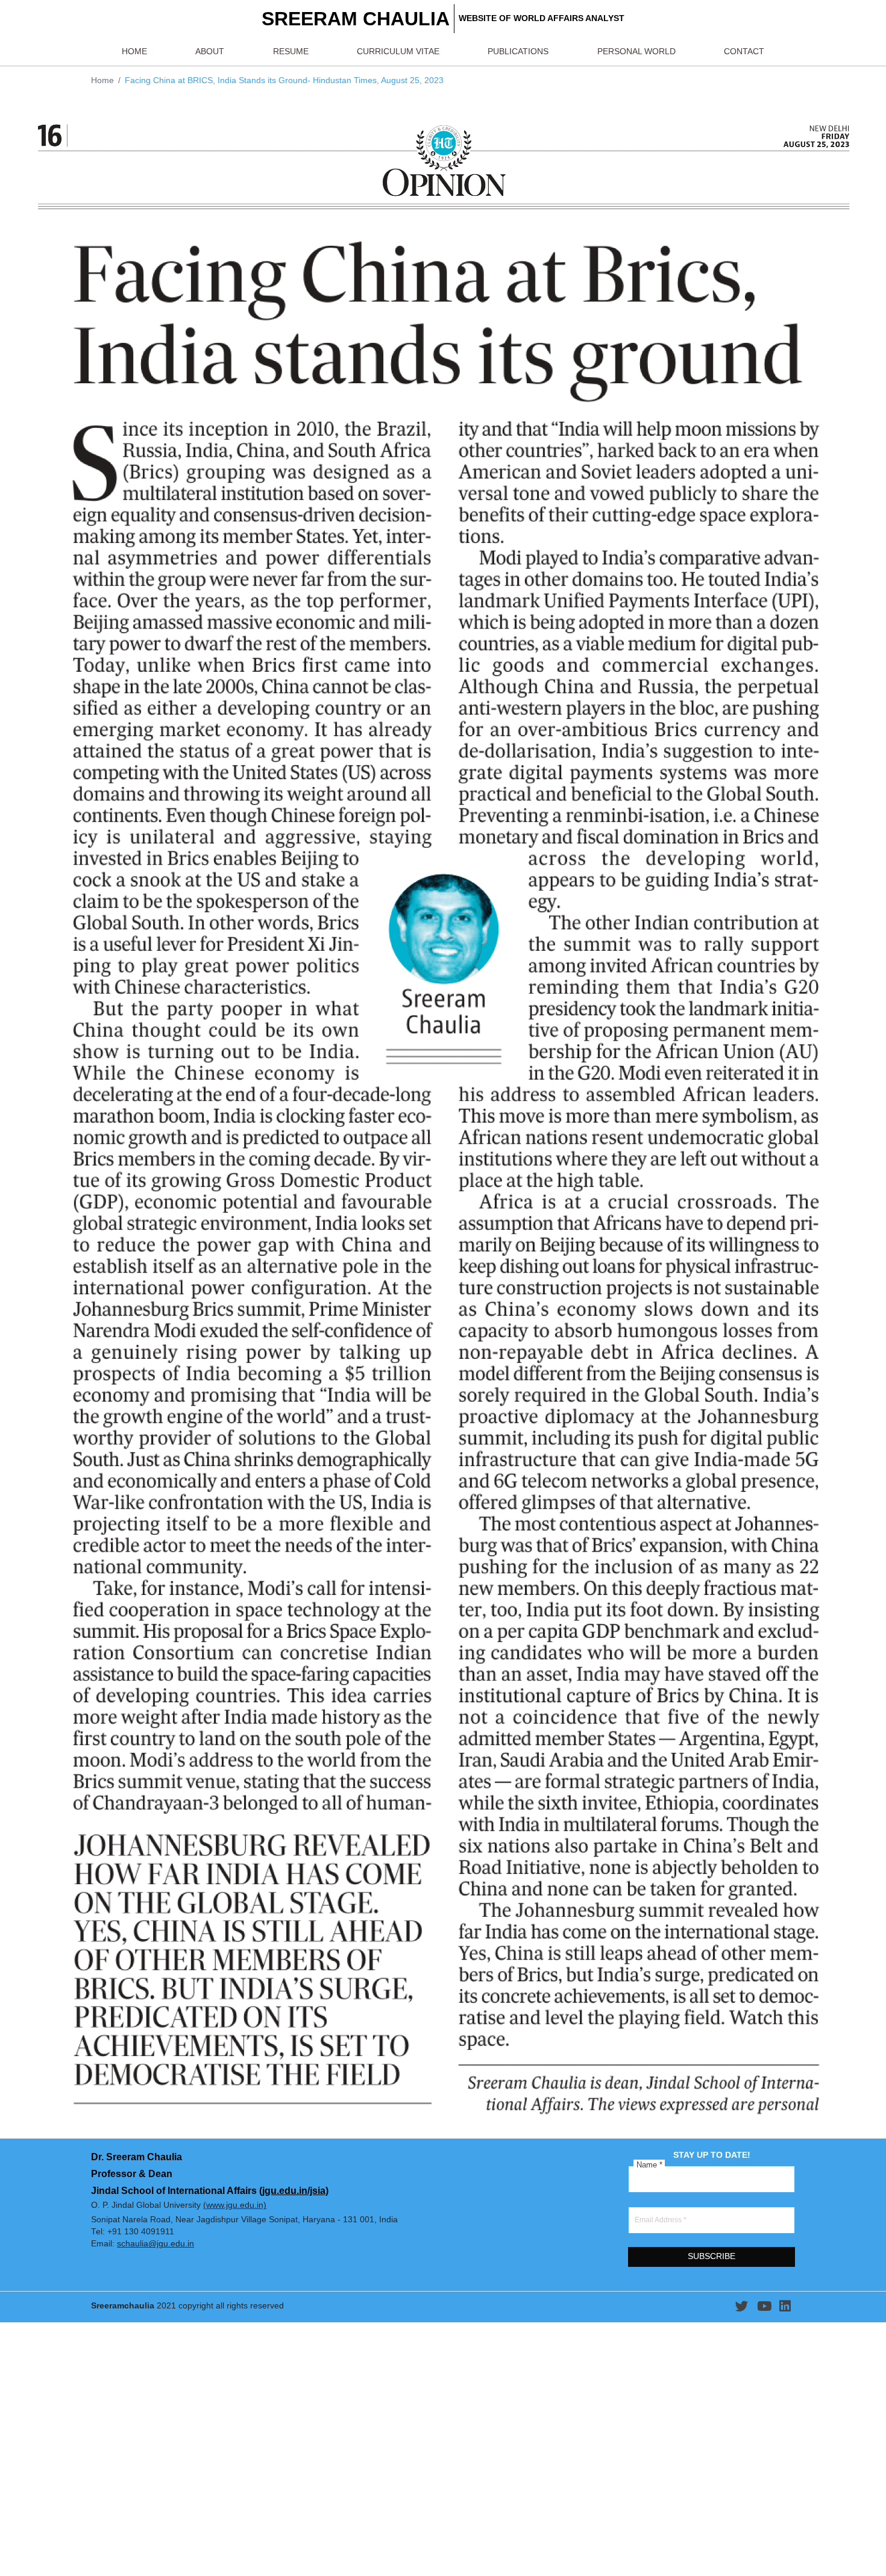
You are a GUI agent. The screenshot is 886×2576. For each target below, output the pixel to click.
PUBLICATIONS (518, 52)
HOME (134, 52)
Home (102, 80)
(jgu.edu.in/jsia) (294, 2190)
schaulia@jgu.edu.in (156, 2244)
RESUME (291, 52)
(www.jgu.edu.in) (235, 2205)
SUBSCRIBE (712, 2256)
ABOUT (210, 52)
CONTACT (744, 52)
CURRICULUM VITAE (398, 52)
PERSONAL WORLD (636, 52)
